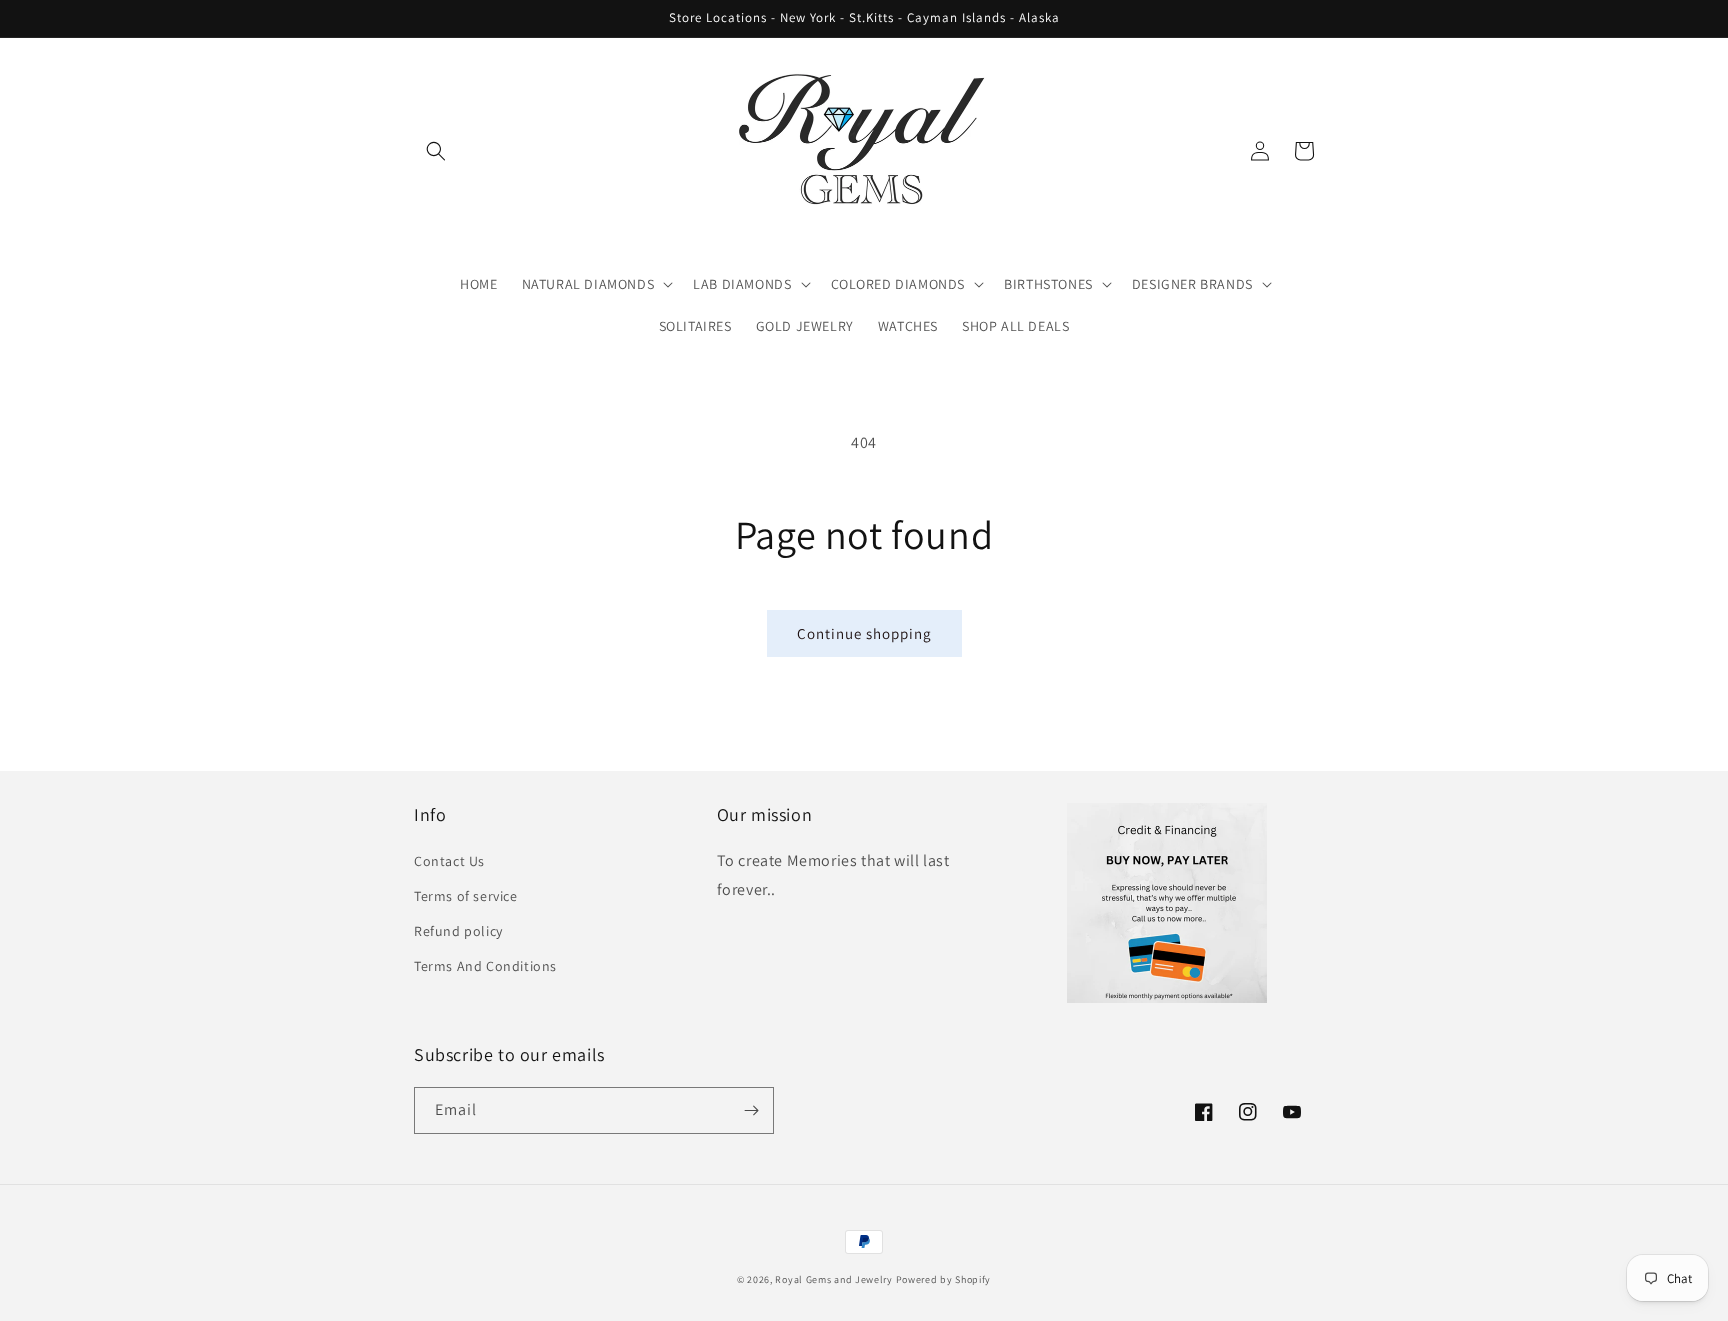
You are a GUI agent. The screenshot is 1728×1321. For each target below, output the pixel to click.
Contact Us (449, 861)
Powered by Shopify (944, 1279)
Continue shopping (864, 633)
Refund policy (458, 931)
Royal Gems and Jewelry (833, 1279)
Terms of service (466, 896)
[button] (436, 151)
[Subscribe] (751, 1110)
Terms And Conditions (485, 966)
